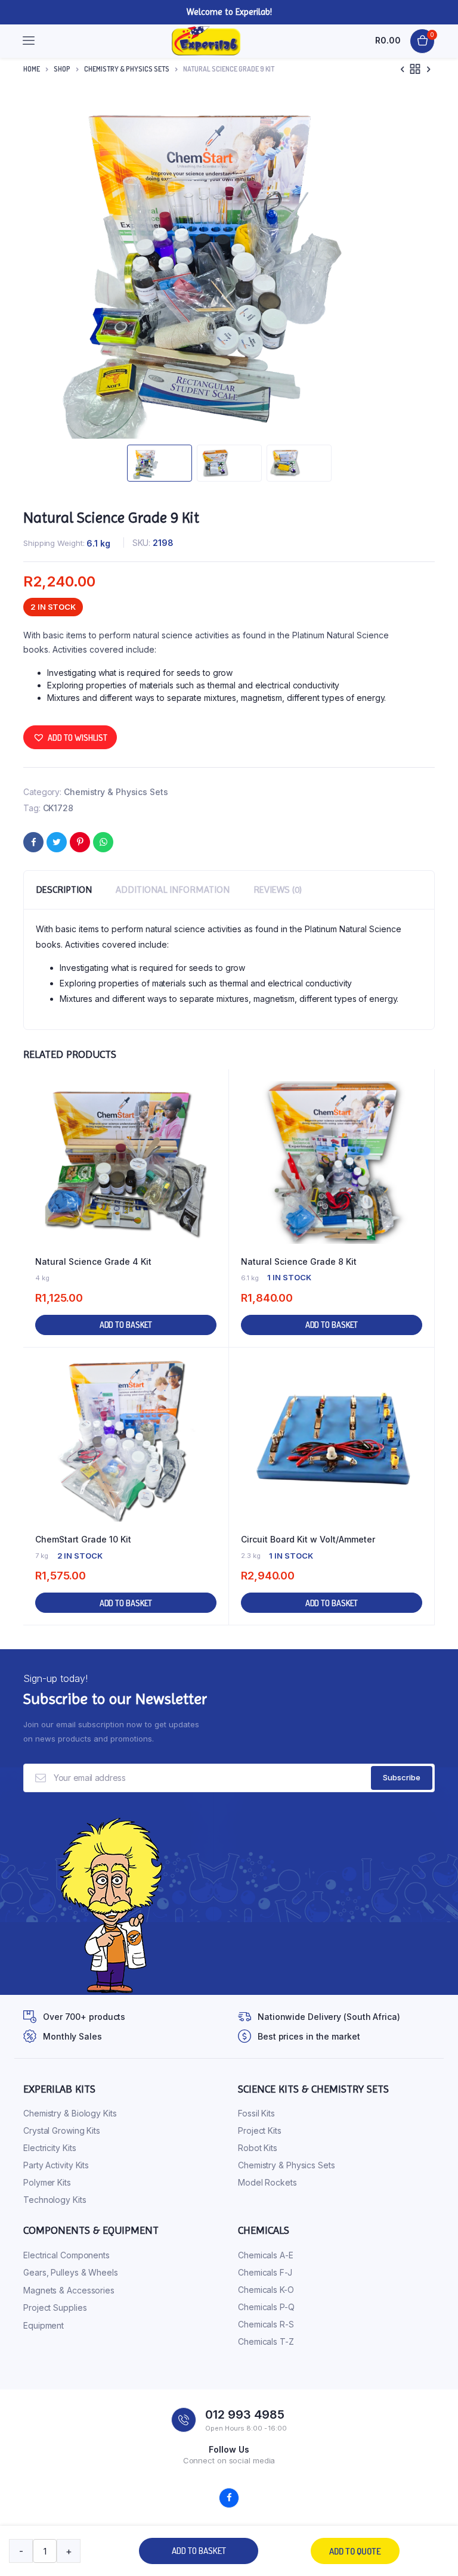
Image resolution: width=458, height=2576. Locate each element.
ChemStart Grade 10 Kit (83, 1539)
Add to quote (355, 2551)
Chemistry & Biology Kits (70, 2113)
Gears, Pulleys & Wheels (71, 2272)
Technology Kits (55, 2200)
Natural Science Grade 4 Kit (93, 1261)
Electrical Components (66, 2255)
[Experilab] (206, 41)
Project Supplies (55, 2307)
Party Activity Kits (56, 2165)
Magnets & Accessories (69, 2290)
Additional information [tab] (173, 890)
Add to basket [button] (126, 1325)
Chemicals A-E (266, 2255)
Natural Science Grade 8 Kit (299, 1261)
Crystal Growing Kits (62, 2130)
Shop (62, 69)
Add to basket (199, 2551)
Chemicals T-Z (266, 2341)
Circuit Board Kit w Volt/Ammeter (308, 1539)
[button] (70, 737)
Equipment (44, 2325)
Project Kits (260, 2130)
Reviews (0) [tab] (278, 890)
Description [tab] (64, 890)
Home (32, 69)
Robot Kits (258, 2148)
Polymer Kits (47, 2182)
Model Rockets (267, 2182)
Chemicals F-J (265, 2272)
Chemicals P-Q (266, 2307)
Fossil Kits (256, 2113)
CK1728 (58, 808)
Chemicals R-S (266, 2324)
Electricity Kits (49, 2148)
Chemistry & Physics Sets (127, 69)
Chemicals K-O (266, 2290)
